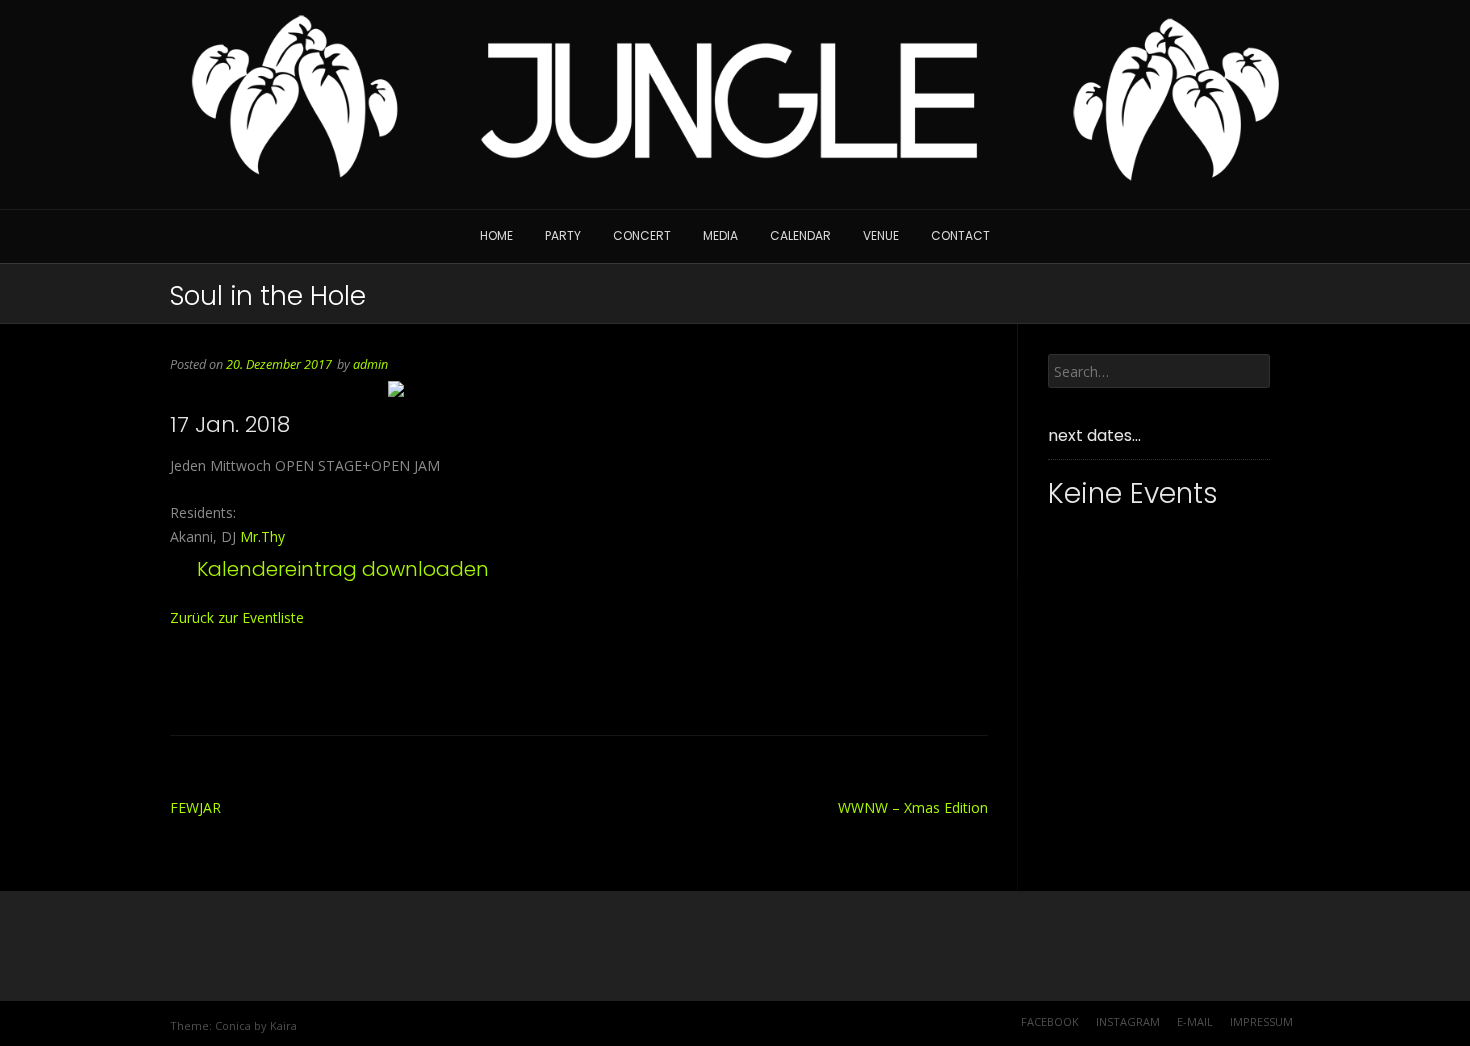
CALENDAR (800, 235)
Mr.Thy (262, 536)
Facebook (1050, 1021)
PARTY (563, 235)
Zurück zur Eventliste (237, 617)
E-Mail (1195, 1021)
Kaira (283, 1025)
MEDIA (720, 235)
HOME (496, 235)
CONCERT (642, 235)
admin (370, 364)
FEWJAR (195, 807)
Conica (233, 1025)
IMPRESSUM (1261, 1021)
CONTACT (960, 235)
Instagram (1128, 1021)
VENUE (881, 235)
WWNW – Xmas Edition (913, 807)
